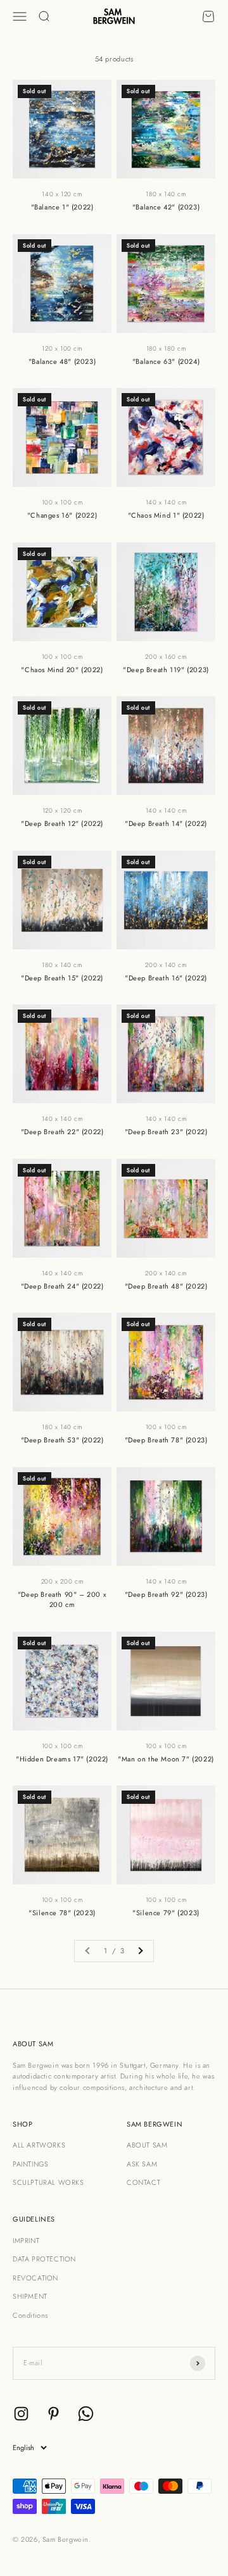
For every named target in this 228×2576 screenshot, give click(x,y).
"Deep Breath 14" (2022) (166, 823)
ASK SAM (142, 2164)
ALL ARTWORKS (39, 2145)
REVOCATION (35, 2278)
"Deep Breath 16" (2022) (166, 978)
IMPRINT (26, 2241)
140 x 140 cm (166, 502)
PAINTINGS (30, 2164)
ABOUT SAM (147, 2145)
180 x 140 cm (166, 194)
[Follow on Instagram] (21, 2414)
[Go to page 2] (140, 1951)
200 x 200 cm (62, 1581)
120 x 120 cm (62, 810)
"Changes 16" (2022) (62, 515)
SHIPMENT (30, 2296)
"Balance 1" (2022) (62, 207)
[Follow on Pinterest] (54, 2414)
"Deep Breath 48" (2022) (166, 1286)
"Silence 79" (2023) (166, 1913)
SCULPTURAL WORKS (48, 2182)
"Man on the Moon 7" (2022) (166, 1759)
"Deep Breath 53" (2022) (62, 1440)
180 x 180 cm (166, 348)
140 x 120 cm (62, 194)
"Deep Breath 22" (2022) (62, 1132)
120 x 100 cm (62, 348)
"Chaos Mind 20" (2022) (62, 670)
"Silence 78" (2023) (62, 1913)
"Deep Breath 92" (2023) (166, 1594)
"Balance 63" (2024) (166, 361)
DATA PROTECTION (44, 2259)
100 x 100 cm (62, 502)
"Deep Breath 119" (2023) (166, 670)
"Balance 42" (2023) (166, 207)
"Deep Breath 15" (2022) (62, 978)
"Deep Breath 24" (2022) (62, 1286)
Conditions (30, 2315)
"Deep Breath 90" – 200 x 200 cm (62, 1600)
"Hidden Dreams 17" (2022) (62, 1759)
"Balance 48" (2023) (62, 361)
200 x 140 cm (166, 965)
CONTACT (143, 2182)
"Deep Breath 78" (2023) (166, 1440)
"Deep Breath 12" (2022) (62, 823)
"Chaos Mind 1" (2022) (166, 515)
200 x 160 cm (166, 657)
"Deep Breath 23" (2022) (166, 1132)
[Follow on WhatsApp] (86, 2414)
